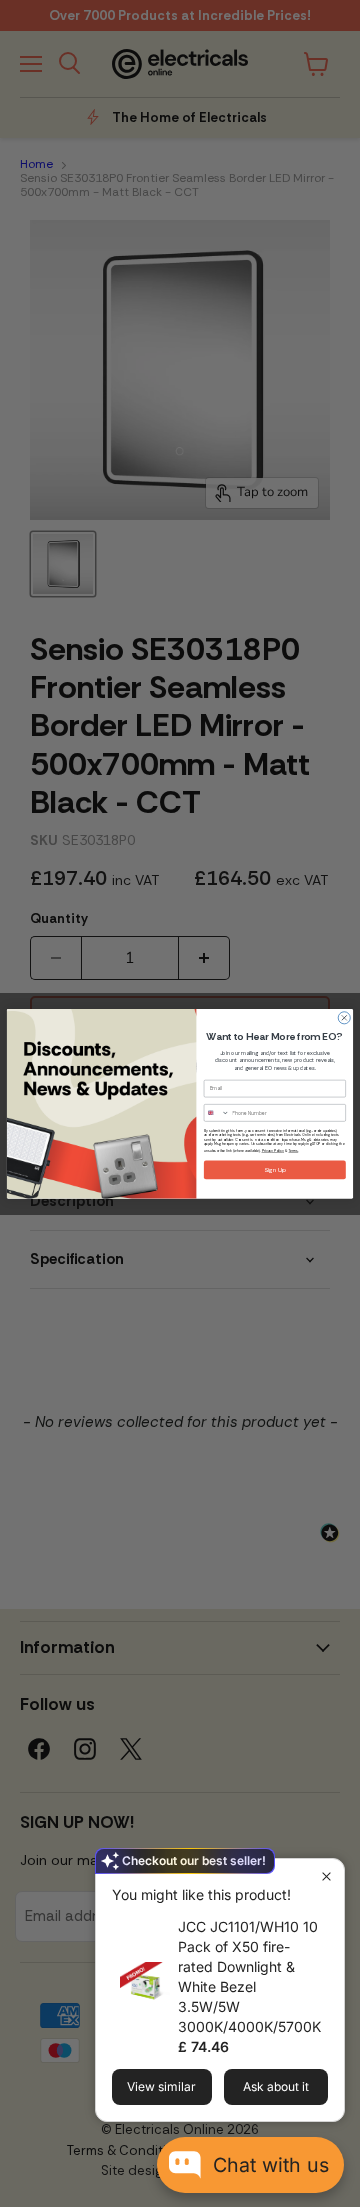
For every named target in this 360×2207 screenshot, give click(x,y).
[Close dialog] (344, 1018)
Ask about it (276, 2086)
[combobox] (216, 1112)
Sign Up (275, 1170)
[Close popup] (326, 1876)
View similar (161, 2086)
